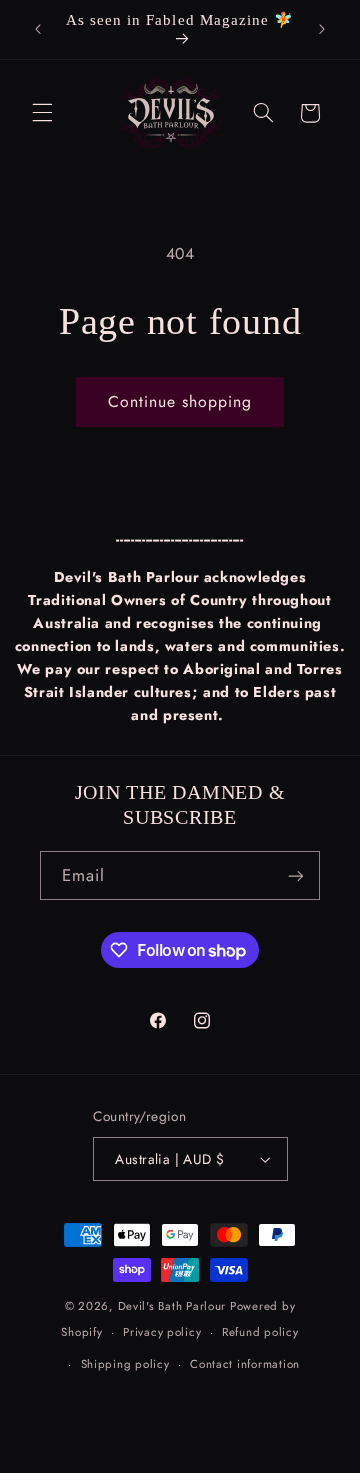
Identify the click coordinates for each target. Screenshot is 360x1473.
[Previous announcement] (38, 29)
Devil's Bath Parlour (172, 1306)
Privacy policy (162, 1332)
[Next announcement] (322, 29)
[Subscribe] (296, 875)
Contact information (245, 1364)
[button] (42, 113)
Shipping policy (125, 1364)
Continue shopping (180, 401)
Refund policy (260, 1332)
